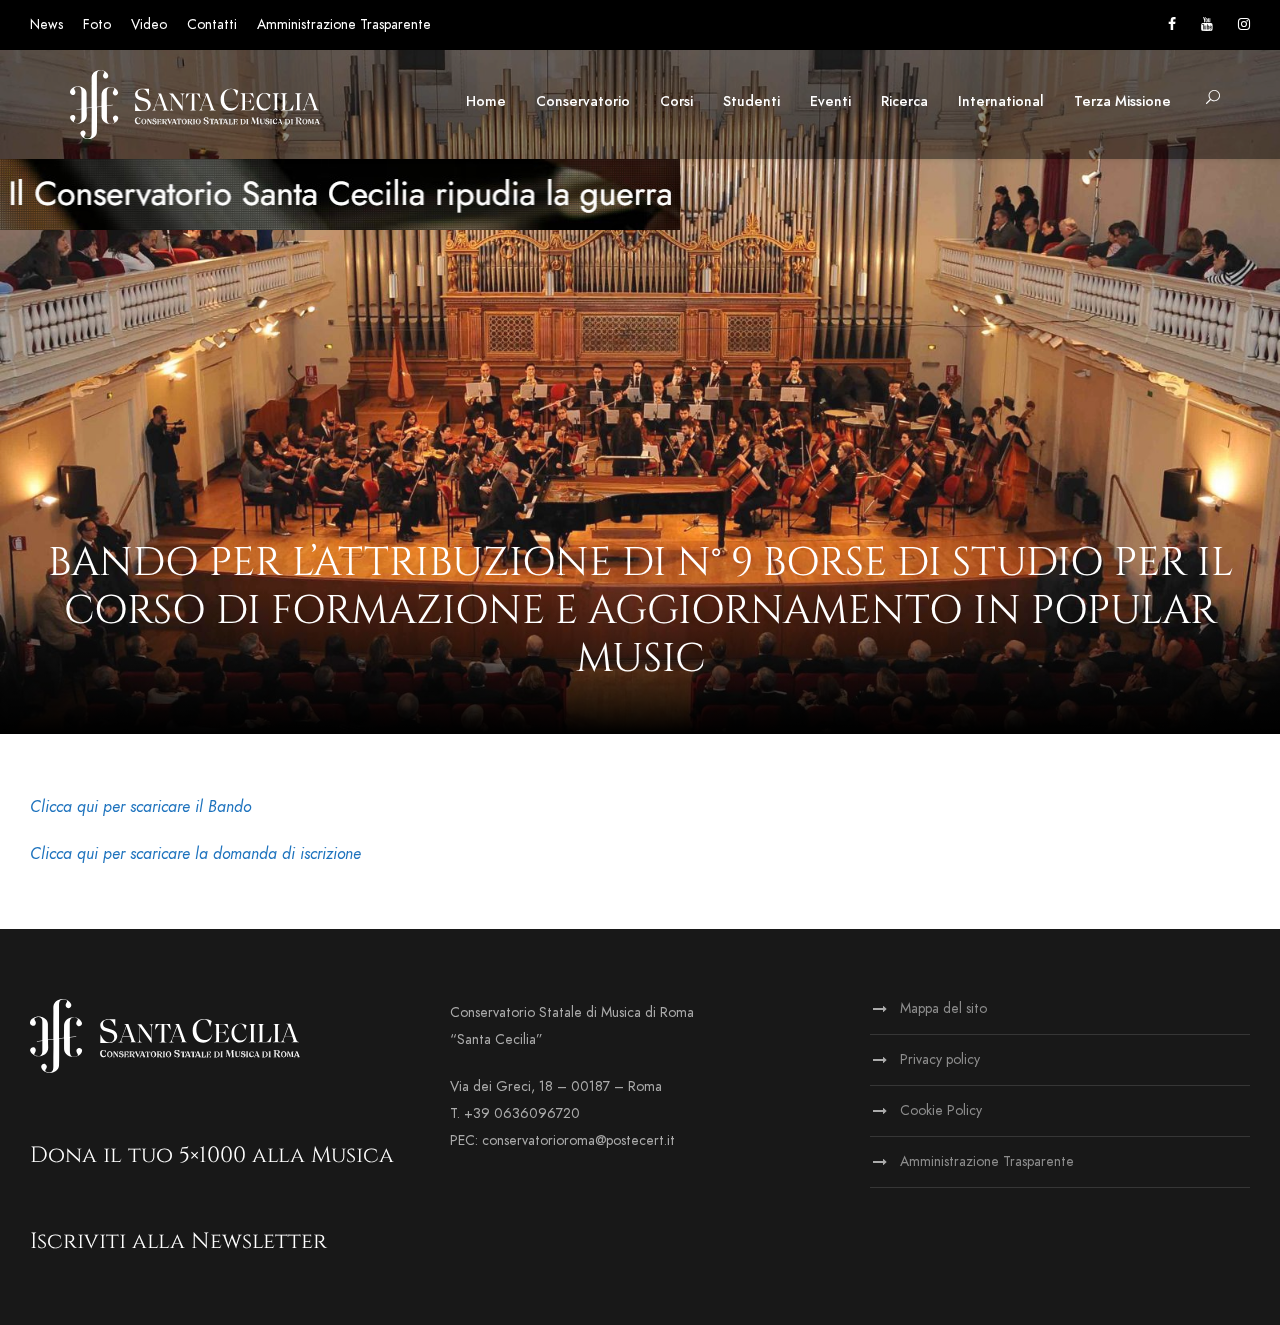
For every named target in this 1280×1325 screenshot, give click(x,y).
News (46, 24)
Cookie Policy (941, 1110)
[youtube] (1207, 24)
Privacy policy (940, 1059)
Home (486, 101)
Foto (97, 24)
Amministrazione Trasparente (344, 24)
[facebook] (1172, 24)
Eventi (830, 101)
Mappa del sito (943, 1008)
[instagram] (1244, 24)
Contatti (212, 24)
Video (149, 24)
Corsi (676, 101)
